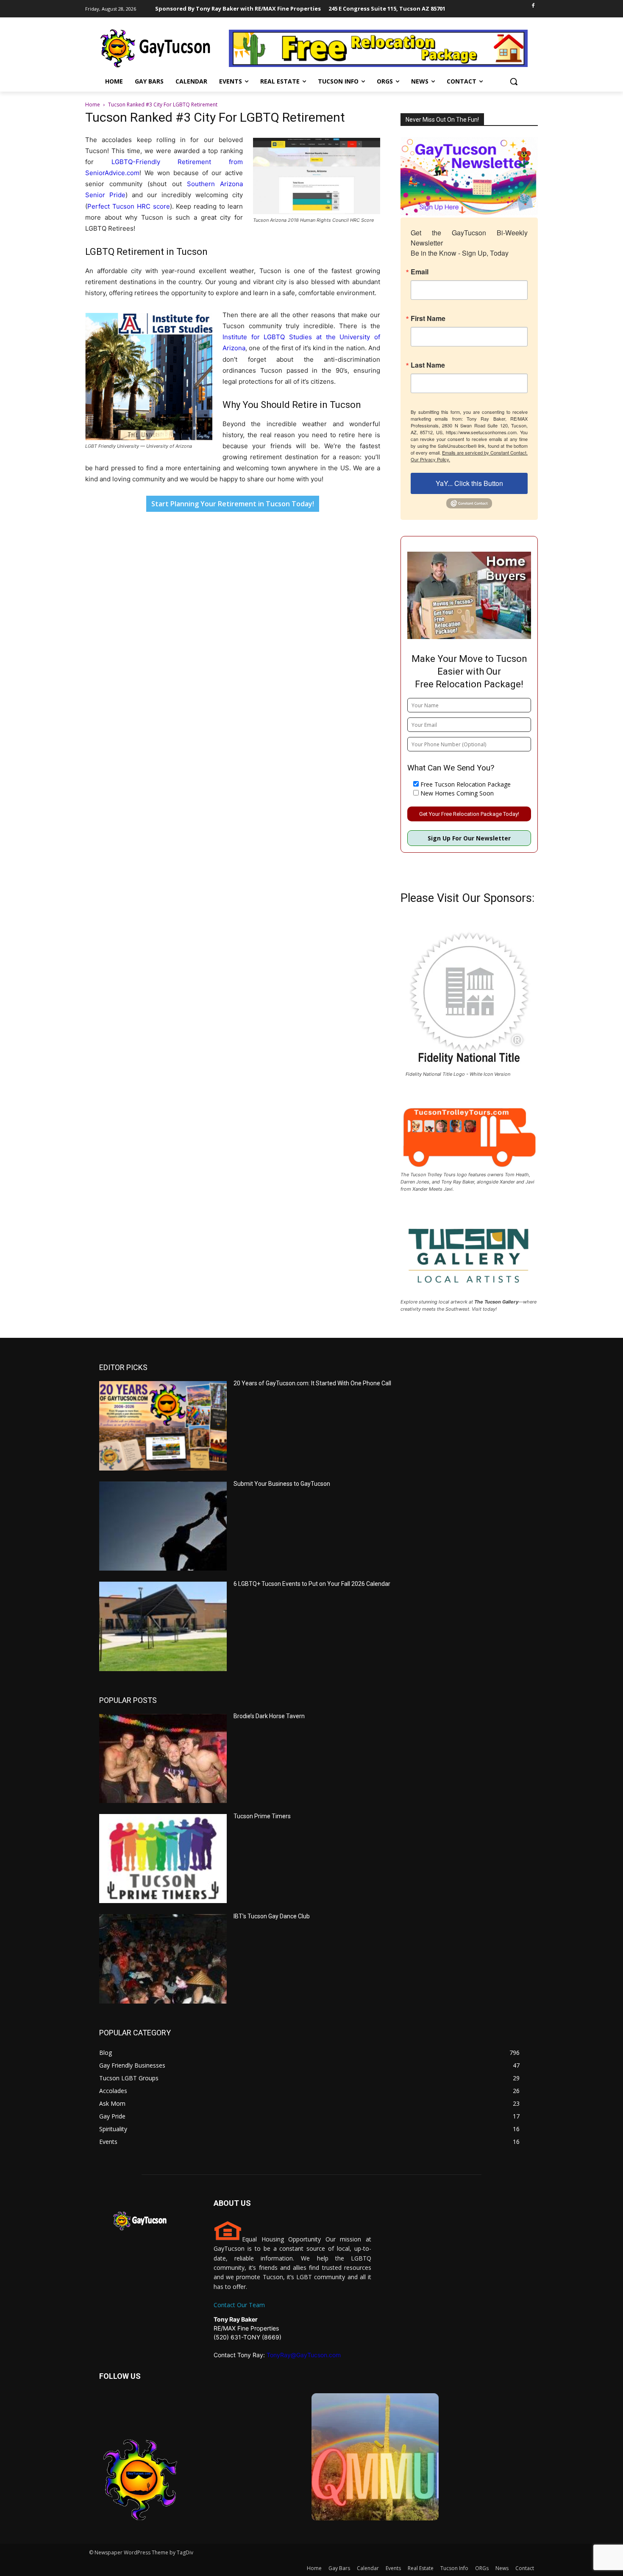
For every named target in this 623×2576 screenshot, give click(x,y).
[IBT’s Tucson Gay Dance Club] (163, 1959)
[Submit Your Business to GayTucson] (163, 1526)
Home (93, 105)
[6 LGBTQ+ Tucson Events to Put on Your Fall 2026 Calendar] (163, 1626)
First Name (428, 318)
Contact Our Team (239, 2305)
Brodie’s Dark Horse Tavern (269, 1716)
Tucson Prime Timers (262, 1816)
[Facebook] (533, 6)
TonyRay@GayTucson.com (304, 2355)
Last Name (428, 365)
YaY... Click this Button (469, 483)
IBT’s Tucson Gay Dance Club (272, 1916)
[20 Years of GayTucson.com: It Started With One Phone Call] (163, 1426)
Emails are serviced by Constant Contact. (485, 452)
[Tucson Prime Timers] (163, 1859)
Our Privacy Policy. (430, 459)
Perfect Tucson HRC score (129, 206)
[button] (514, 81)
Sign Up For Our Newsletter (469, 838)
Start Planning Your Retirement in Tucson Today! (233, 504)
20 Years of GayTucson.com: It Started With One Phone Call (312, 1383)
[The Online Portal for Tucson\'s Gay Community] (156, 48)
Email (420, 272)
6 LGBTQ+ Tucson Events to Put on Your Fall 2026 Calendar (312, 1584)
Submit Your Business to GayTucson (282, 1484)
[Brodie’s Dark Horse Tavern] (163, 1758)
